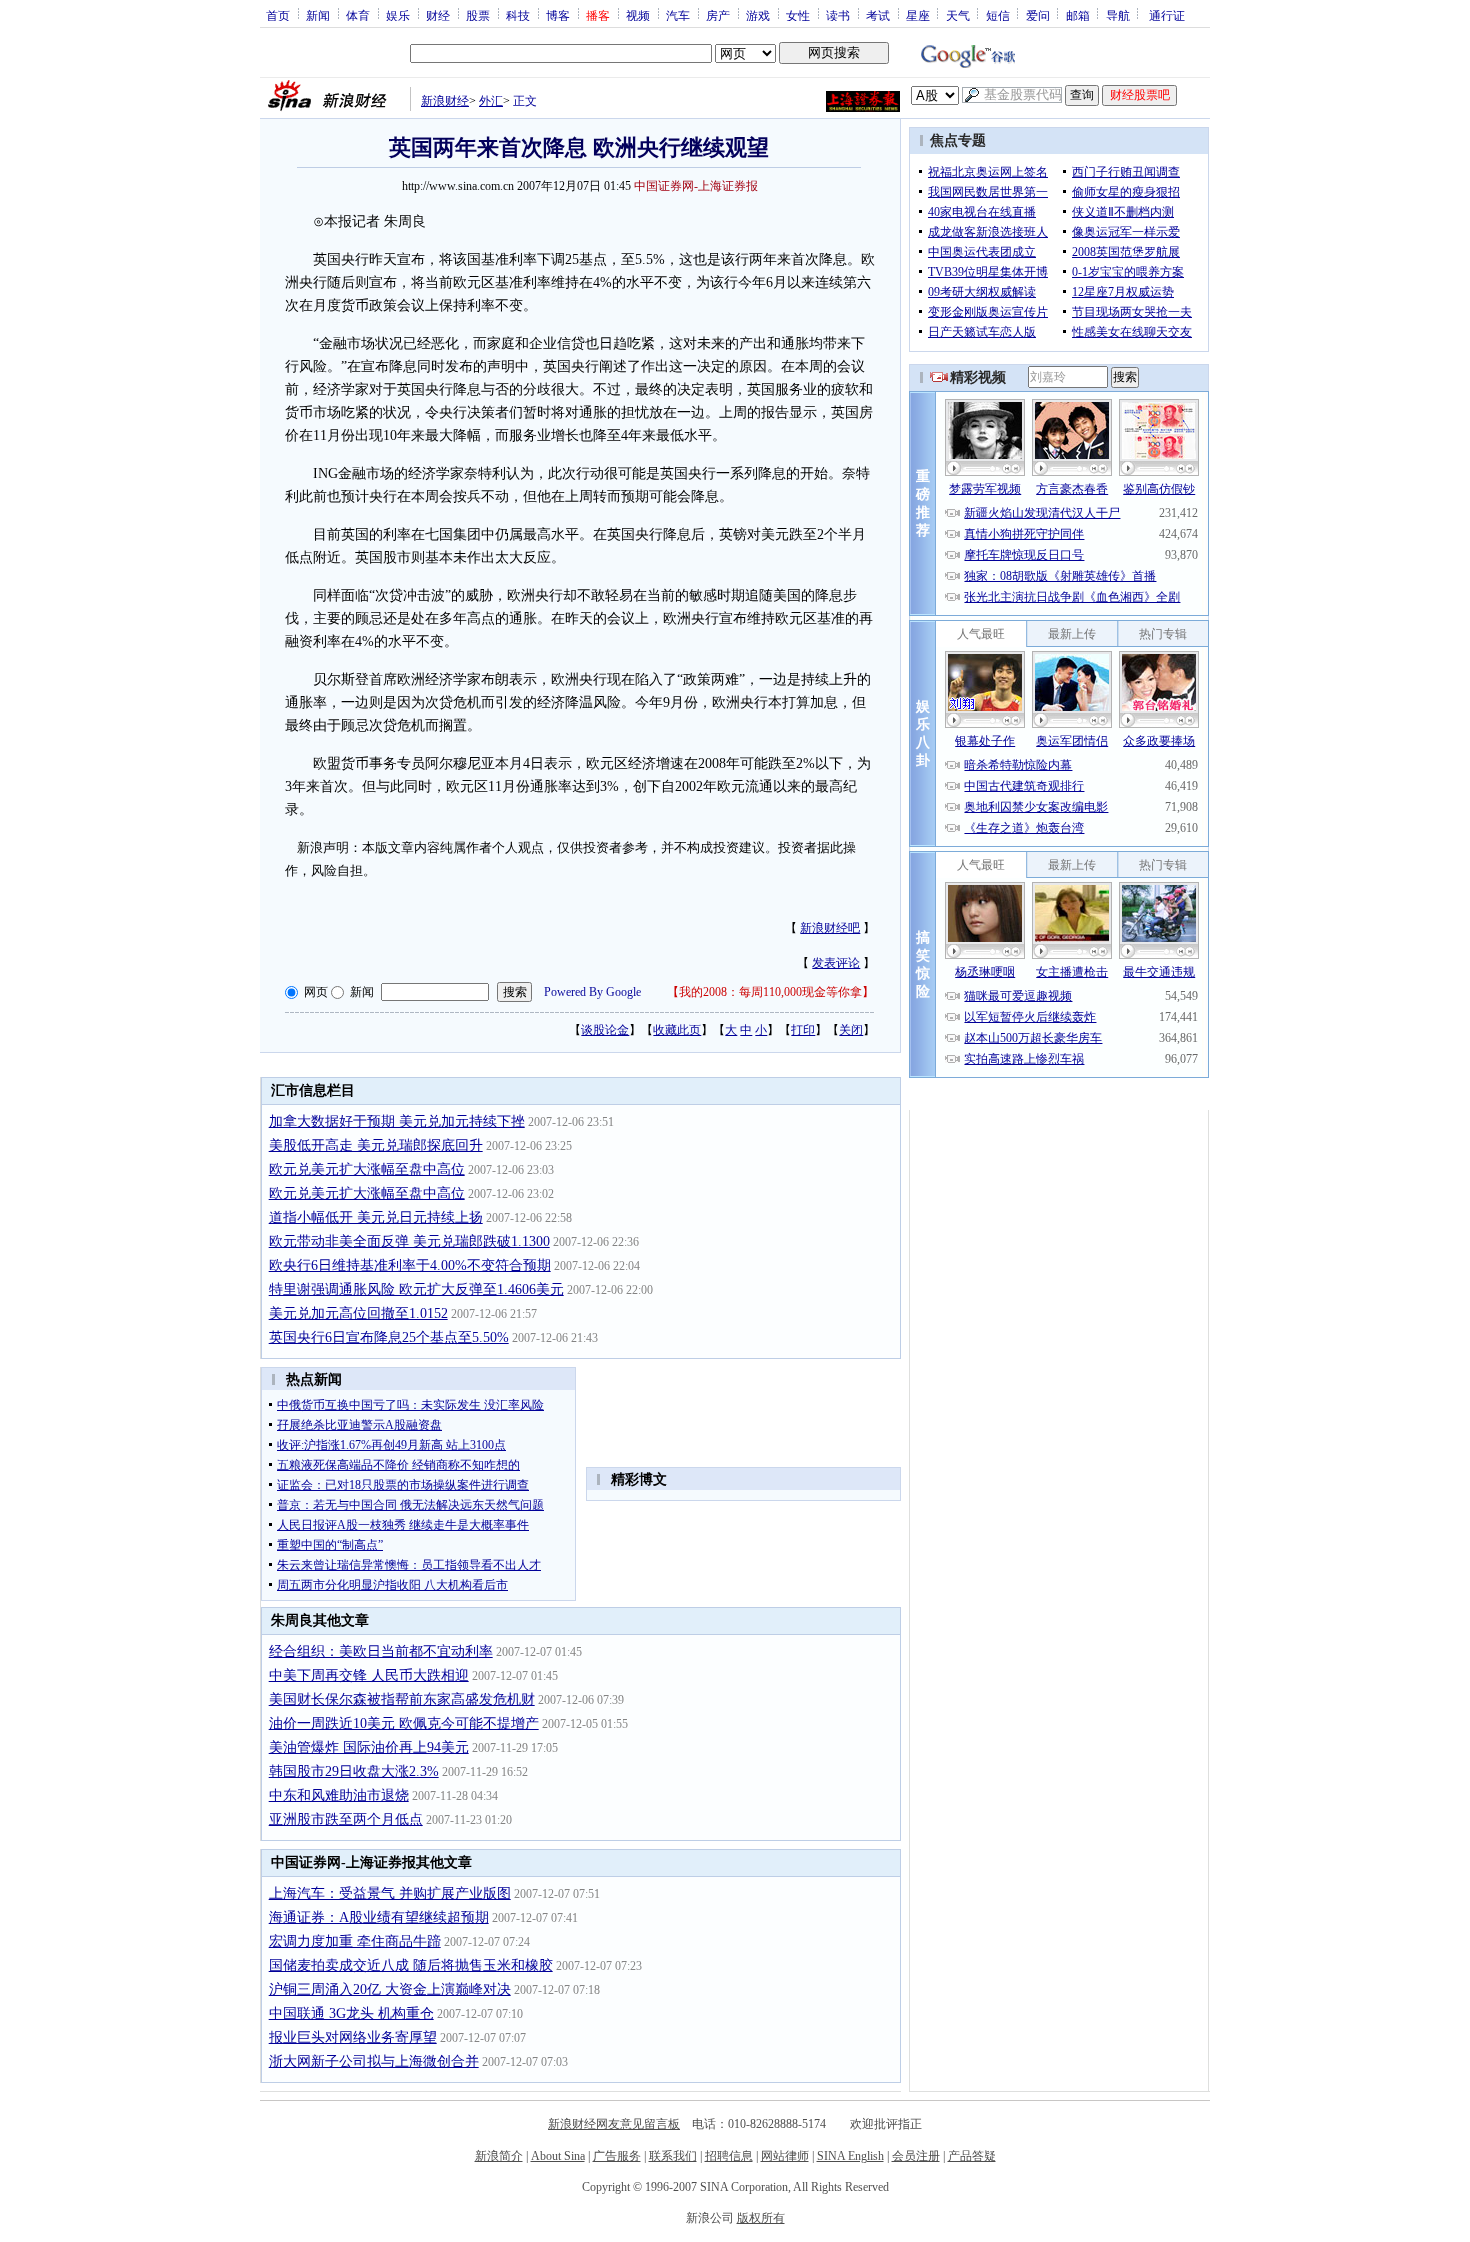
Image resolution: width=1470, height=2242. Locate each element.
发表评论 (836, 963)
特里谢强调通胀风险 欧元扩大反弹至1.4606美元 (416, 1289)
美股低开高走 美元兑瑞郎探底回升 (376, 1145)
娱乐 (398, 15)
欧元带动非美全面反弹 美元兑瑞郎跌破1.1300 (409, 1241)
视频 (638, 15)
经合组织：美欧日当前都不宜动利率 (381, 1651)
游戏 (758, 15)
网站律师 (785, 2156)
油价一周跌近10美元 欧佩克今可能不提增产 (404, 1723)
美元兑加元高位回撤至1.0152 (358, 1313)
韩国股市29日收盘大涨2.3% (354, 1771)
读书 (838, 15)
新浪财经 (445, 101)
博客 (558, 15)
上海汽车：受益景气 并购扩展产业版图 (390, 1893)
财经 (438, 15)
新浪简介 (499, 2156)
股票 (478, 15)
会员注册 (916, 2156)
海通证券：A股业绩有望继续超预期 (379, 1917)
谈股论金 (605, 1030)
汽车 (678, 15)
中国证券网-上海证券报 (696, 186)
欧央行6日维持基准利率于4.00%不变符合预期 (410, 1265)
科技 (518, 15)
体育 (358, 15)
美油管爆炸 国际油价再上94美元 (369, 1747)
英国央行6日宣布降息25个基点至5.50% (389, 1337)
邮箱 (1078, 15)
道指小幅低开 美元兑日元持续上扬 (376, 1217)
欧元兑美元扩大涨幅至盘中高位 (367, 1169)
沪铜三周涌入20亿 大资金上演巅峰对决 (390, 1989)
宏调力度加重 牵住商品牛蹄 (355, 1941)
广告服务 (617, 2156)
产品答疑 (972, 2156)
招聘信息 (729, 2156)
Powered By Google (592, 992)
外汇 (491, 101)
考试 (878, 15)
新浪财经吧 (830, 928)
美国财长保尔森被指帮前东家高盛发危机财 (402, 1699)
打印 (803, 1030)
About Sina (558, 2156)
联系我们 (673, 2156)
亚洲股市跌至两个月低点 (346, 1819)
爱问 (1038, 15)
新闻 (318, 15)
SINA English (850, 2156)
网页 (316, 992)
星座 (918, 15)
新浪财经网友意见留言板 (614, 2124)
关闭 (851, 1030)
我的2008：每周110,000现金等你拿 (770, 992)
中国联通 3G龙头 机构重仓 (351, 2013)
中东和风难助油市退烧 (339, 1795)
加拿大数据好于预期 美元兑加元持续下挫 (397, 1121)
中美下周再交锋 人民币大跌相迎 (369, 1675)
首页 (278, 15)
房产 (718, 15)
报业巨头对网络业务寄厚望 (353, 2037)
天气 (958, 15)
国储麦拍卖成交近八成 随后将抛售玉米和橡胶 (411, 1965)
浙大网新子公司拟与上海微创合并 (374, 2061)
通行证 (1167, 15)
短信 (998, 15)
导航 (1118, 15)
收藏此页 (677, 1030)
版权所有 (761, 2218)
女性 (798, 15)
